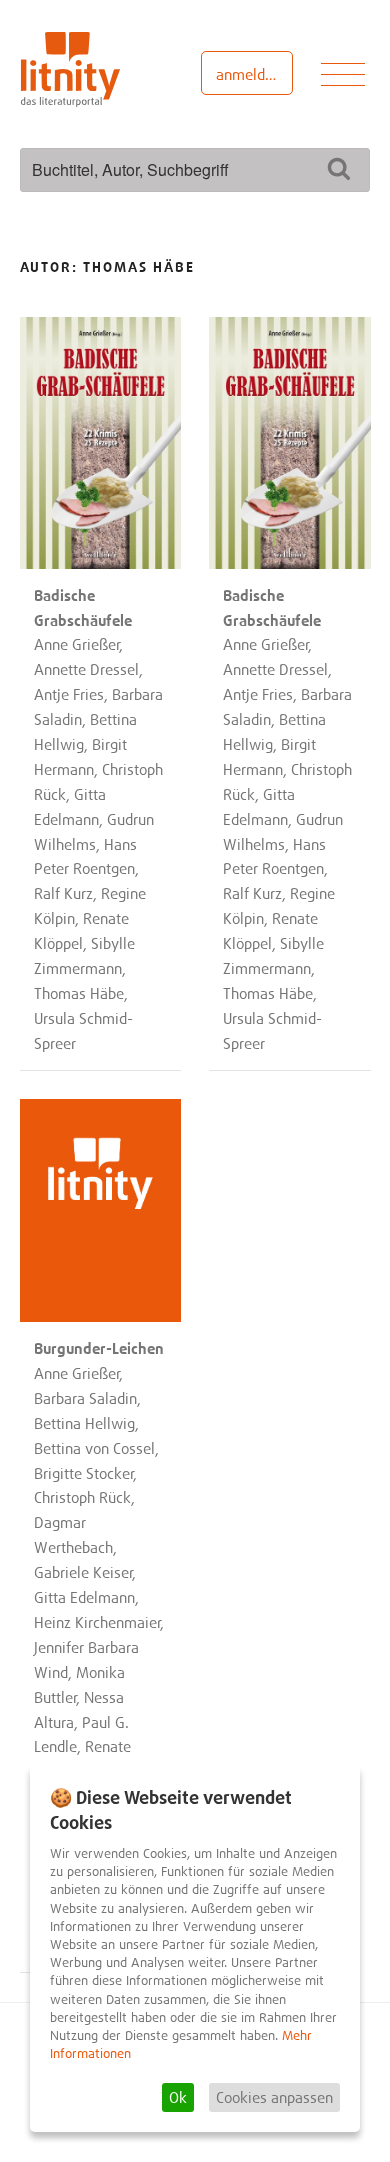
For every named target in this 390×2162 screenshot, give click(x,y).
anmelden (248, 74)
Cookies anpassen (274, 2097)
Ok (178, 2097)
